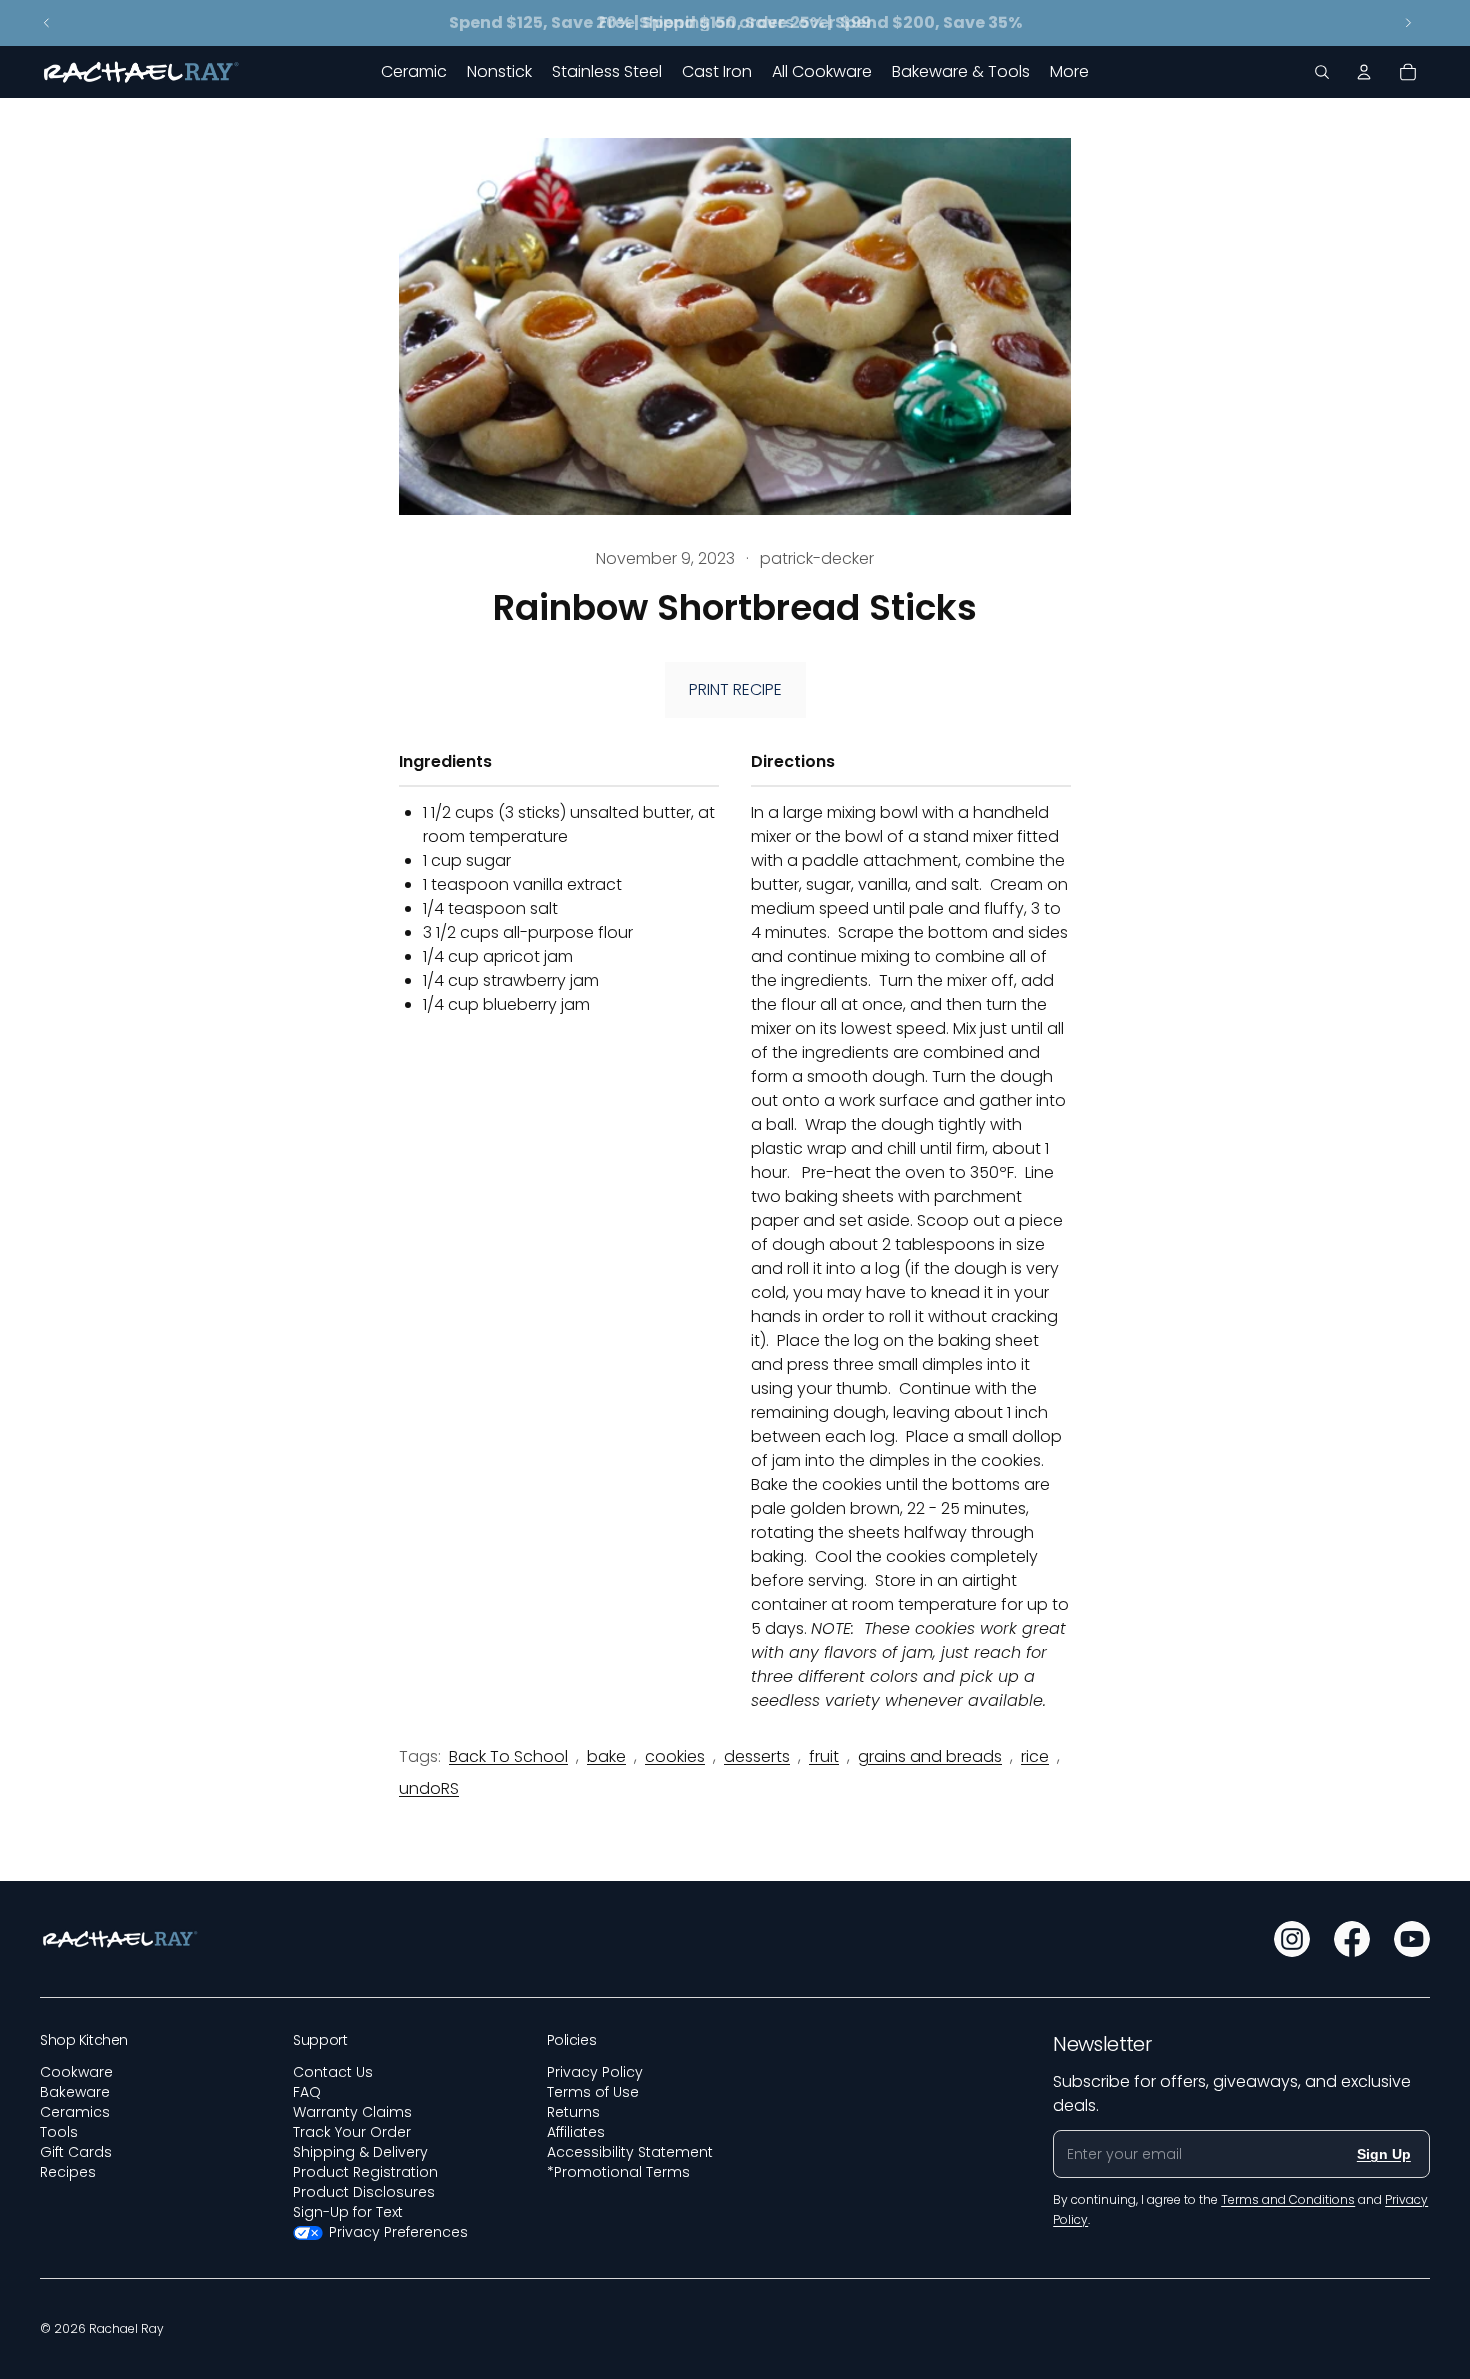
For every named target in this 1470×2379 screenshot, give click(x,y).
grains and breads (930, 1756)
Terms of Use (593, 2092)
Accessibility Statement (630, 2152)
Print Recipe (735, 689)
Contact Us (333, 2072)
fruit (824, 1756)
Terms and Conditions (1288, 2199)
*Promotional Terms (618, 2172)
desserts (757, 1756)
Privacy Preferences (398, 2232)
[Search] (1322, 72)
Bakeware (75, 2092)
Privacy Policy (595, 2072)
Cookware (76, 2072)
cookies (675, 1756)
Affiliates (576, 2132)
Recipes (68, 2172)
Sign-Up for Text (348, 2212)
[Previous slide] (47, 23)
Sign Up (1384, 2154)
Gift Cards (76, 2152)
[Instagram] (1292, 1939)
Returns (573, 2112)
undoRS (429, 1788)
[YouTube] (1412, 1939)
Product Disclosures (364, 2192)
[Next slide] (1408, 23)
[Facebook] (1352, 1939)
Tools (59, 2132)
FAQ (307, 2092)
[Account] (1364, 72)
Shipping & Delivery (360, 2152)
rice (1035, 1756)
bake (606, 1756)
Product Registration (365, 2172)
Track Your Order (352, 2132)
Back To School (508, 1756)
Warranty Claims (352, 2112)
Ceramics (75, 2112)
